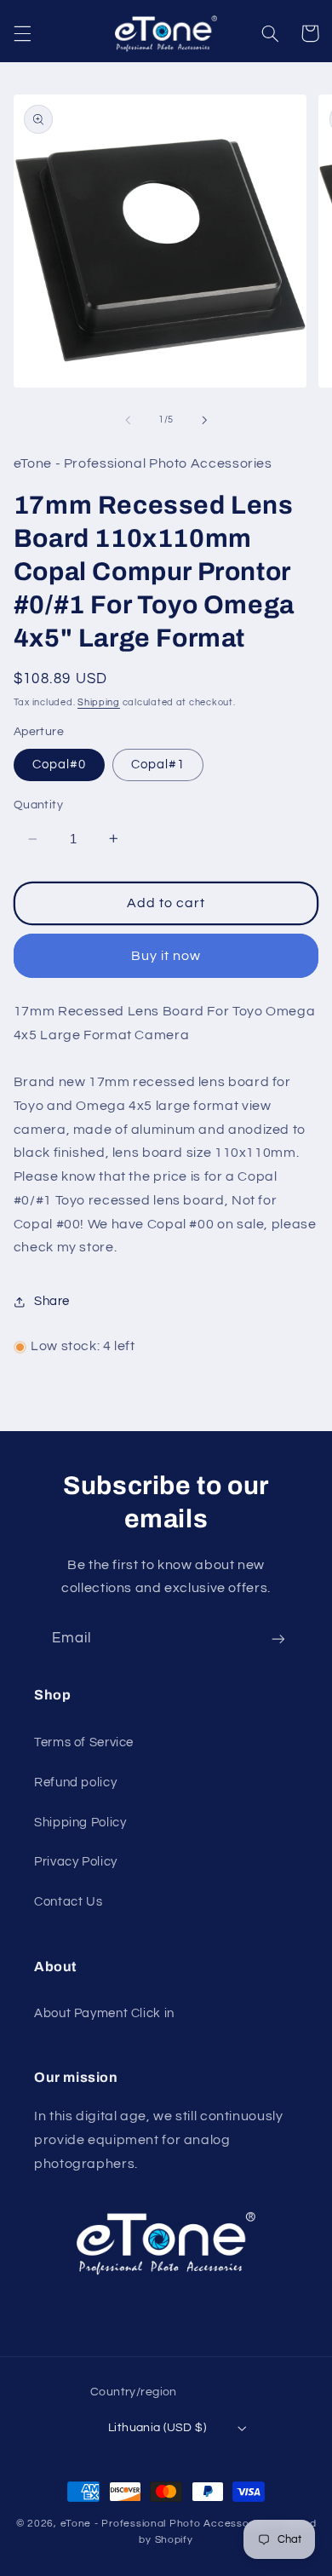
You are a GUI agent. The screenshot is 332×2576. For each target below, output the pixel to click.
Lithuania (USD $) (157, 2428)
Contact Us (68, 1902)
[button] (22, 33)
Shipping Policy (80, 1823)
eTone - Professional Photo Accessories (164, 2524)
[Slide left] (128, 420)
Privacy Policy (76, 1862)
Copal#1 (158, 765)
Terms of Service (84, 1742)
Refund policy (75, 1782)
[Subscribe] (278, 1639)
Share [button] (52, 1301)
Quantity (38, 805)
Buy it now (166, 956)
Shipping (99, 702)
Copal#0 (59, 765)
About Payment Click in (104, 2013)
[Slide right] (204, 420)
